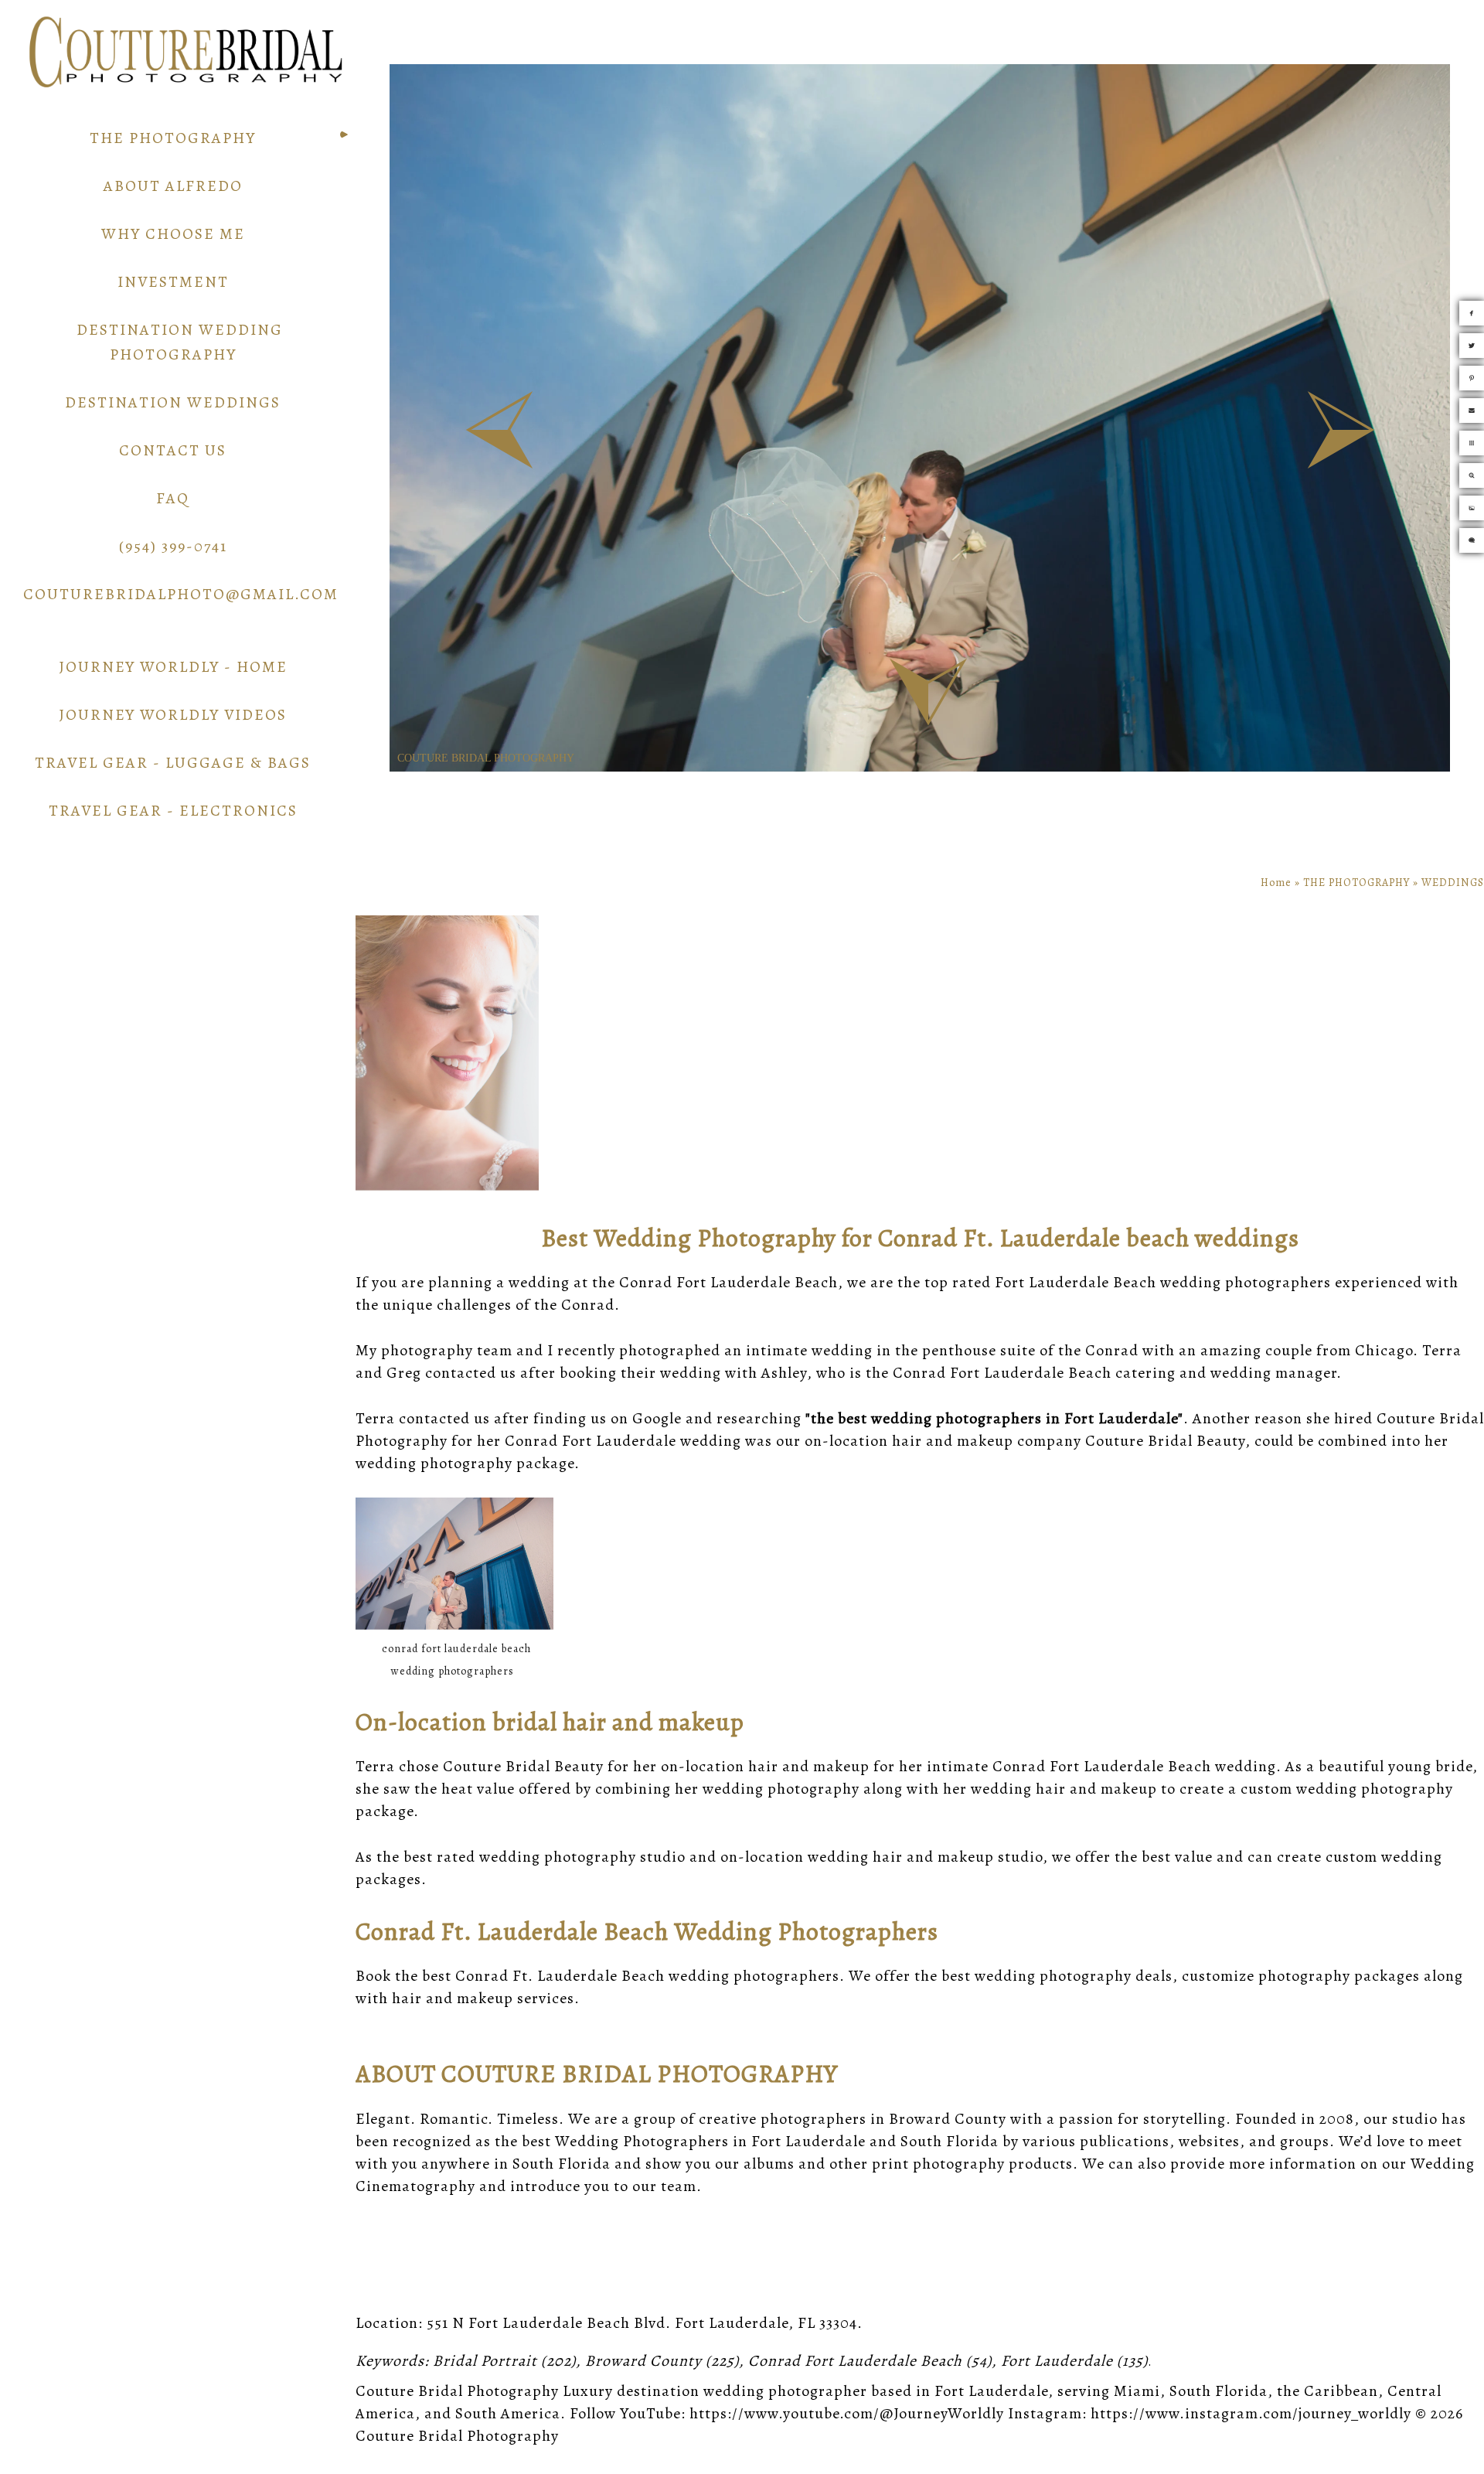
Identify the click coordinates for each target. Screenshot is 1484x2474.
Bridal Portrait (485, 2361)
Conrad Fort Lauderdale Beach (855, 2361)
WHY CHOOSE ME (173, 234)
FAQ (173, 498)
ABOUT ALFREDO (173, 186)
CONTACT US (173, 450)
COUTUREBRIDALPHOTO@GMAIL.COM (181, 594)
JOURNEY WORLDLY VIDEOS (173, 715)
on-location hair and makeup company (943, 1441)
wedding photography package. (468, 1463)
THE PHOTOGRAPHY (173, 138)
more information (1293, 2164)
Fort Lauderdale (1057, 2361)
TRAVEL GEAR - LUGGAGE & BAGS (173, 763)
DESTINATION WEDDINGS (173, 402)
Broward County (643, 2361)
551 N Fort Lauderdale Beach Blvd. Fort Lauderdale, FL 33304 (642, 2323)
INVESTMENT (173, 282)
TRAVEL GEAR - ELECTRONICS (173, 811)
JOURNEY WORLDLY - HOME (173, 667)
